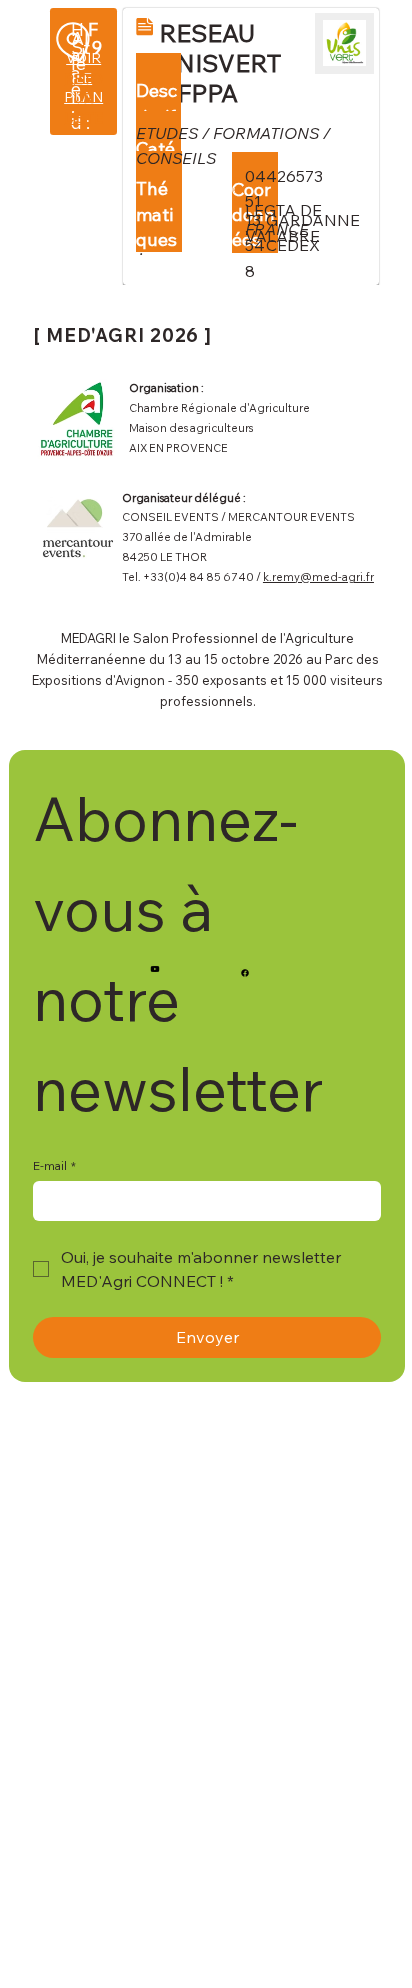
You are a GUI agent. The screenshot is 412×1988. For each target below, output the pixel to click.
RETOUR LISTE (83, 98)
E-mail (54, 1165)
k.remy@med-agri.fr (318, 577)
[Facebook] (245, 973)
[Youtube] (155, 969)
